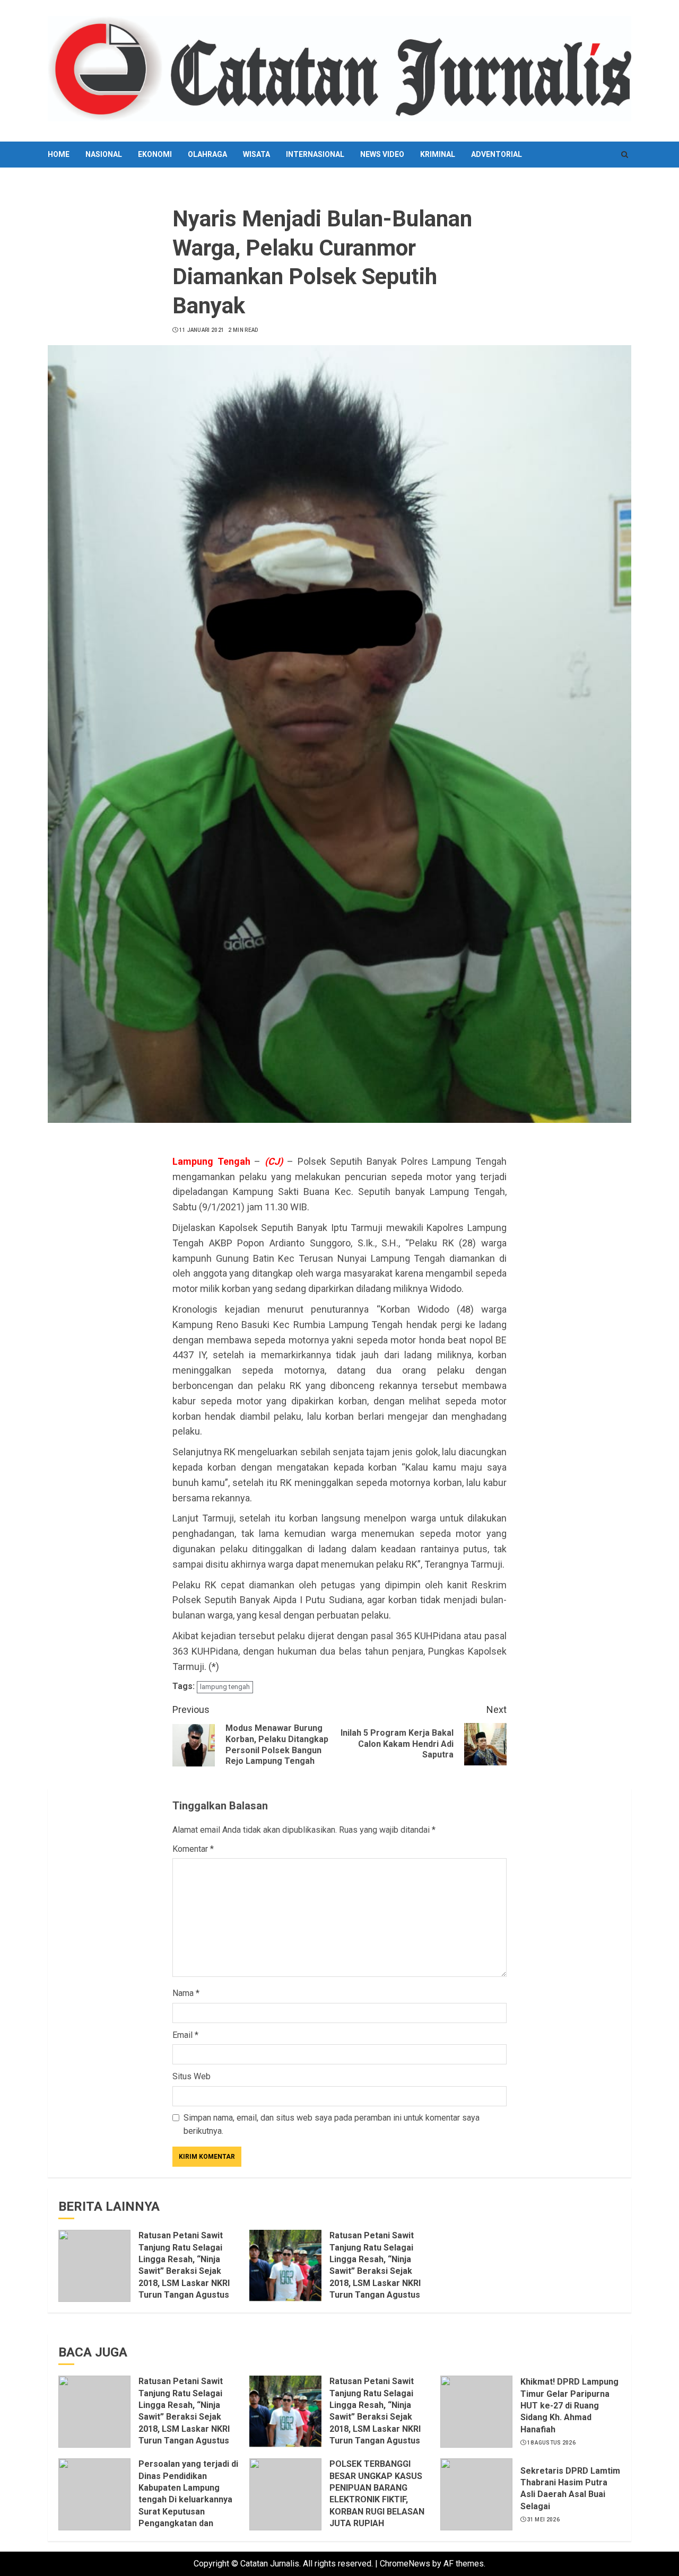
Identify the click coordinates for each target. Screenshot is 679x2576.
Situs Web (191, 2076)
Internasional (315, 154)
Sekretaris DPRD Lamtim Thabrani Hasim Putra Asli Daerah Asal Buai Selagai (570, 2489)
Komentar (193, 1849)
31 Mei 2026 (543, 2520)
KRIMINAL (438, 154)
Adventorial (497, 154)
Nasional (104, 154)
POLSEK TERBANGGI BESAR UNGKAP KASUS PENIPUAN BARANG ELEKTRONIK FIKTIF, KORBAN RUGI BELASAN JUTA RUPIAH (377, 2494)
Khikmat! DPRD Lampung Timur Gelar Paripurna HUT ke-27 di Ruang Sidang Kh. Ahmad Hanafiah (569, 2406)
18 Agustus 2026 (552, 2443)
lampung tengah (225, 1687)
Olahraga (207, 154)
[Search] (625, 155)
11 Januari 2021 (202, 330)
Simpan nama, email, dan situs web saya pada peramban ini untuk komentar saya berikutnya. (332, 2125)
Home (59, 154)
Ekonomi (155, 154)
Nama (186, 1993)
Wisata (256, 154)
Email (185, 2035)
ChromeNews (405, 2564)
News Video (382, 154)
